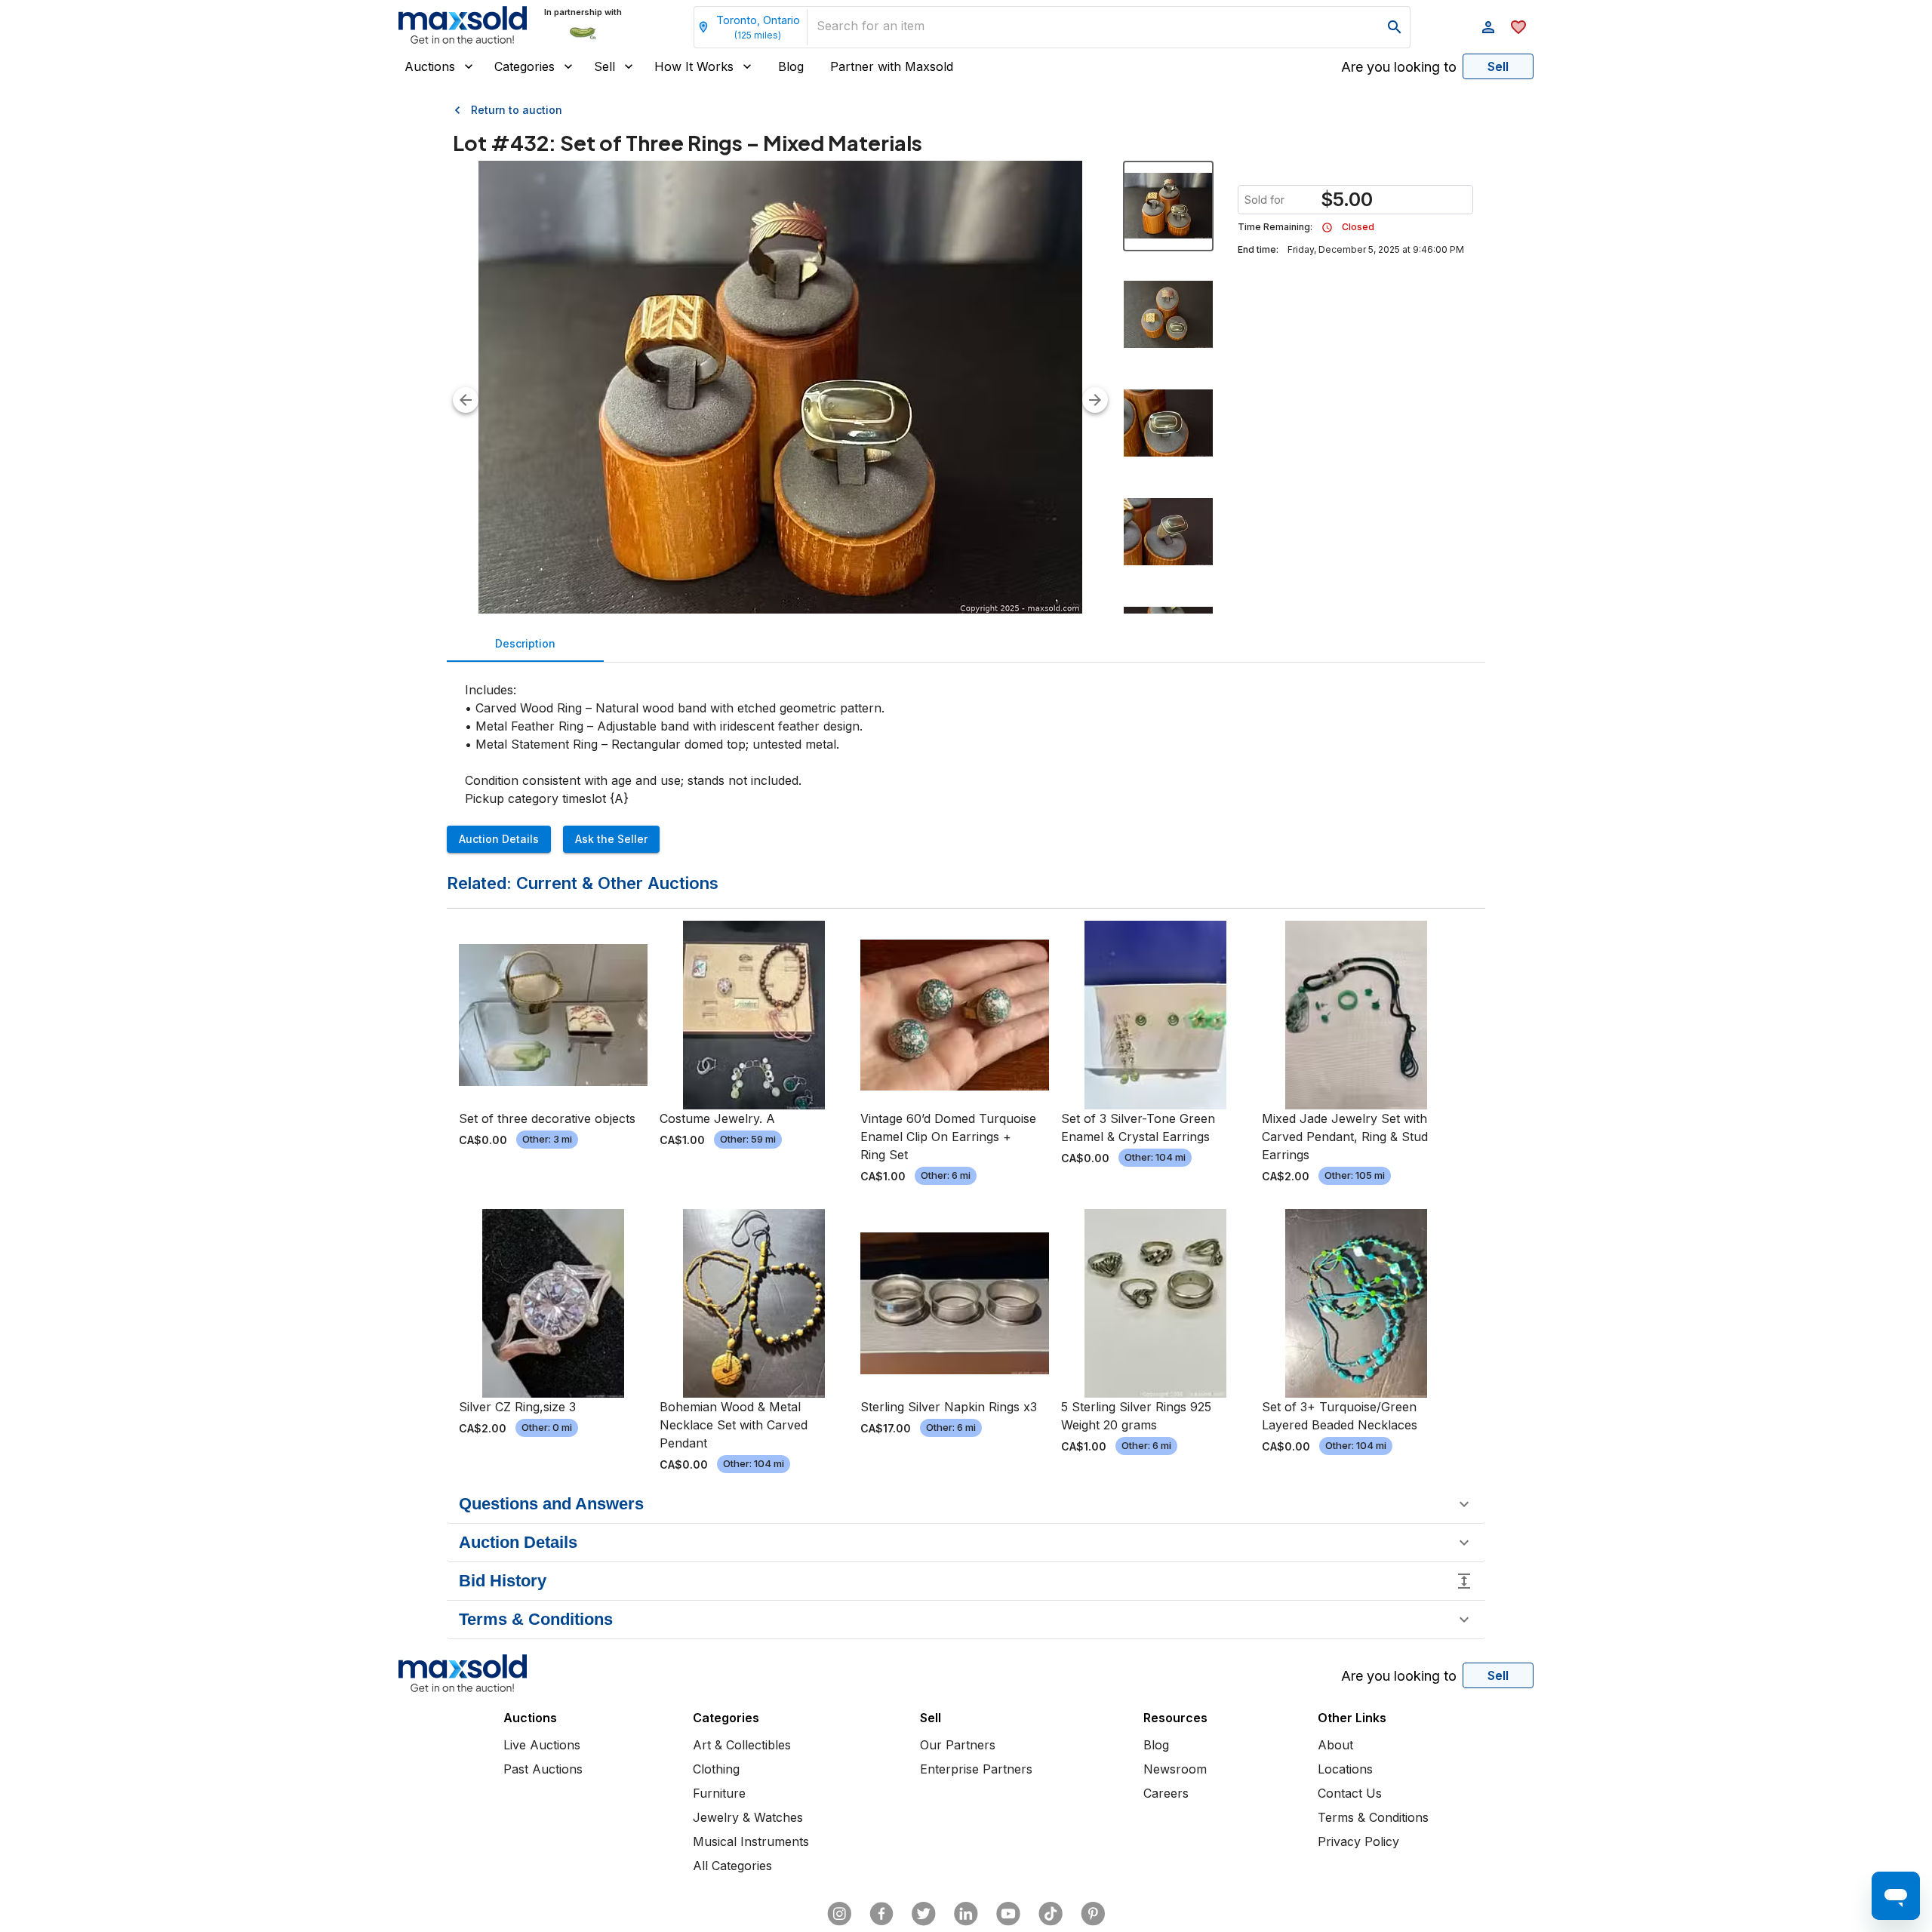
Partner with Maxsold (892, 66)
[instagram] (839, 1914)
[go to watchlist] (1518, 27)
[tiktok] (1051, 1914)
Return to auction (517, 110)
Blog (791, 66)
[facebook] (881, 1914)
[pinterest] (1093, 1914)
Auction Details (499, 839)
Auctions (430, 66)
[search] (1395, 27)
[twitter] (924, 1914)
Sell (605, 66)
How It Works (694, 66)
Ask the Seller (611, 839)
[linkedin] (966, 1914)
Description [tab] (525, 643)
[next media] (1095, 400)
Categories (525, 66)
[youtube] (1008, 1914)
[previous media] (466, 400)
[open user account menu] (1488, 27)
